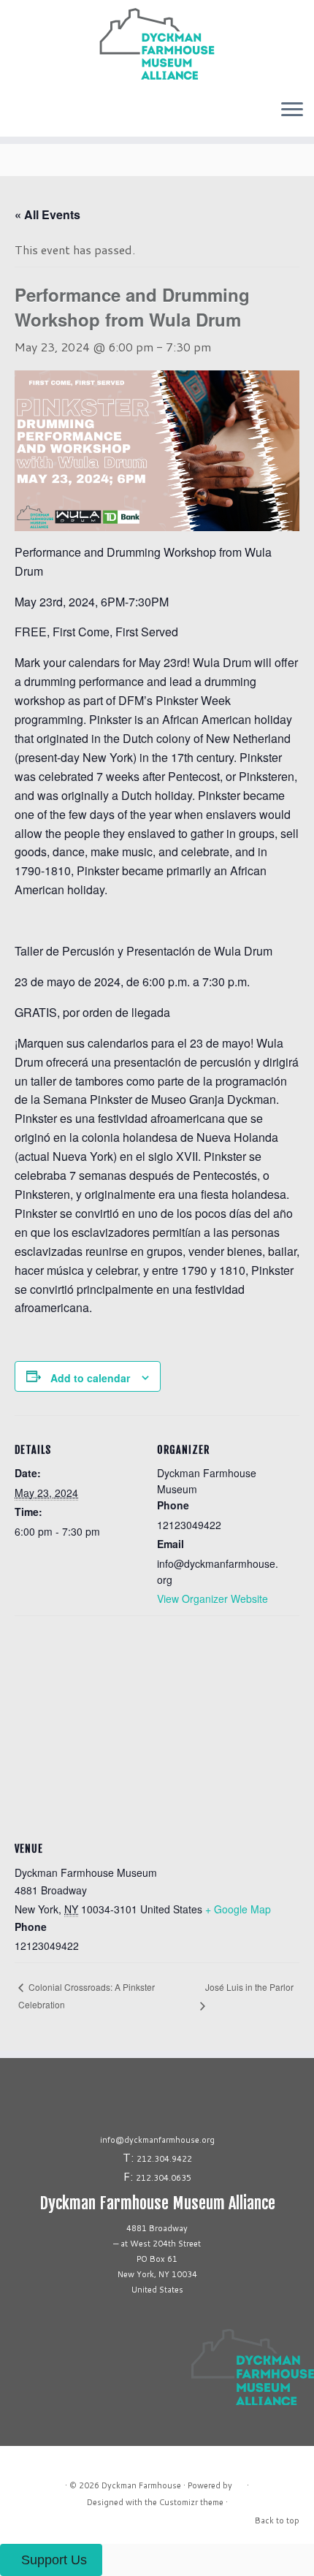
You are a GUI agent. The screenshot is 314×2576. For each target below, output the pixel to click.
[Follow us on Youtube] (29, 115)
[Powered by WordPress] (240, 2482)
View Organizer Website (212, 1598)
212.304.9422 (164, 2159)
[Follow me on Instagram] (12, 115)
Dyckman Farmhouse (141, 2485)
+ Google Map (238, 1909)
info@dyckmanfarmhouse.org (157, 2140)
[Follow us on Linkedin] (25, 115)
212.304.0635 (164, 2178)
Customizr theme (191, 2502)
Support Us (54, 2560)
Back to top (277, 2520)
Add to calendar (90, 1378)
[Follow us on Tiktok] (20, 115)
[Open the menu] (292, 110)
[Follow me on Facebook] (16, 115)
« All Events (47, 214)
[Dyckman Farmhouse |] (157, 44)
